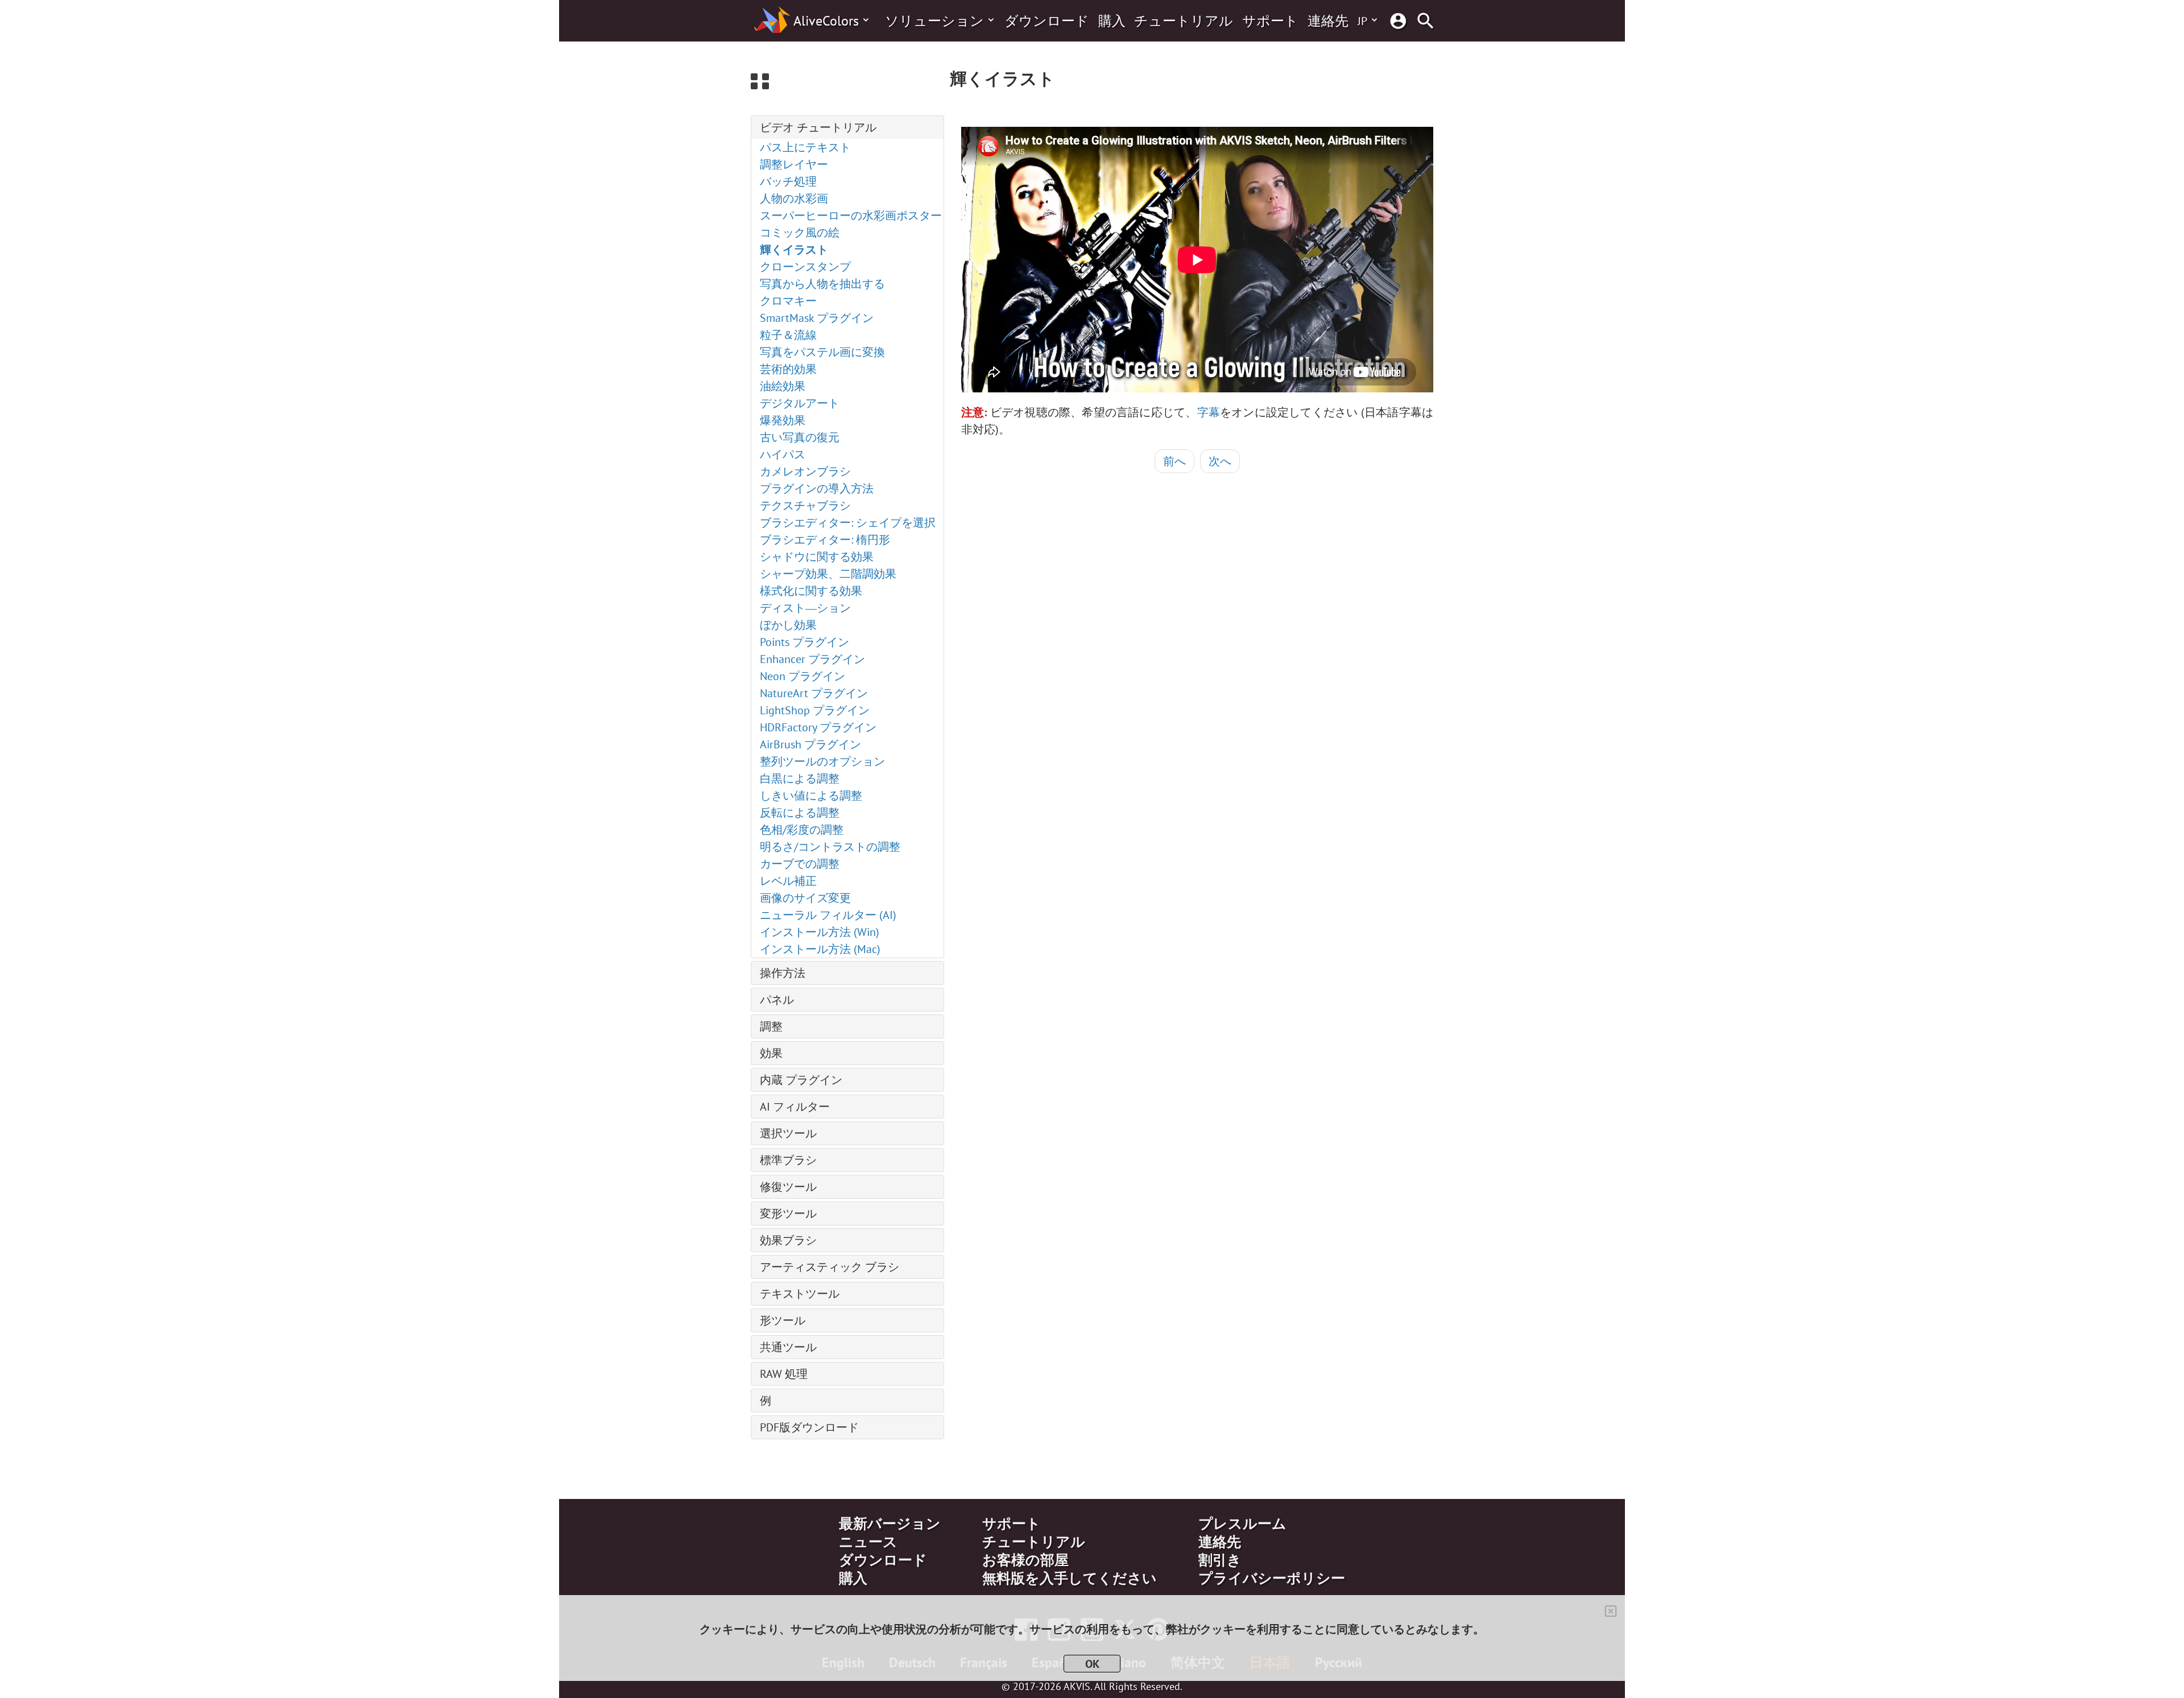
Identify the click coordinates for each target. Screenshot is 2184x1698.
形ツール (783, 1320)
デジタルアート (800, 403)
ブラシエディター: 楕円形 (825, 540)
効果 (771, 1053)
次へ (1220, 461)
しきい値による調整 (811, 796)
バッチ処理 (788, 181)
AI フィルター (795, 1107)
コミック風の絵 (800, 233)
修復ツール (788, 1187)
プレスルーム (1242, 1523)
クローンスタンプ (805, 267)
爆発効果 (783, 420)
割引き (1220, 1560)
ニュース (868, 1542)
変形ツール (788, 1214)
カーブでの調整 (800, 864)
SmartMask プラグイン (817, 318)
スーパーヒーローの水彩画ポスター (851, 216)
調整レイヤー (794, 164)
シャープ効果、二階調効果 (828, 574)
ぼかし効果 (788, 625)
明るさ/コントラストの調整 (830, 847)
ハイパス (783, 454)
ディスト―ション (805, 608)
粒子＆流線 (788, 335)
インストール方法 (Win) (820, 932)
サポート (1270, 21)
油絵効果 (783, 386)
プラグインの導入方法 (817, 488)
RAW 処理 (784, 1374)
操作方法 (783, 973)
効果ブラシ (788, 1240)
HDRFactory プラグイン (818, 727)
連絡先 (1328, 21)
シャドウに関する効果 (817, 557)
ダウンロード (1047, 21)
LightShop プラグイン (815, 710)
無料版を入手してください (1070, 1578)
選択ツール (788, 1133)
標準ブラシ (788, 1160)
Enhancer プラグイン (812, 659)
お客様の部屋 (1025, 1560)
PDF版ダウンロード (809, 1427)
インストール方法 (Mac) (820, 949)
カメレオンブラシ (805, 471)
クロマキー (788, 301)
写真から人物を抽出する (822, 284)
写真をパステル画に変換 (822, 352)
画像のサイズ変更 (805, 898)
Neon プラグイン (803, 676)
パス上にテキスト (805, 147)
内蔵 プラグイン (801, 1080)
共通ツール (788, 1347)
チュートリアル (1184, 21)
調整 (771, 1026)
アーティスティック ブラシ (830, 1267)
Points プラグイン (804, 642)
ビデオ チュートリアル (818, 127)
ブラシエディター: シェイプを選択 (848, 523)
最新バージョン (890, 1523)
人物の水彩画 (794, 198)
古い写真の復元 (800, 437)
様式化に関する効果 (811, 591)
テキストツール (800, 1294)
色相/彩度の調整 (802, 830)
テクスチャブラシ (805, 506)
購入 (1112, 21)
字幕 (1209, 412)
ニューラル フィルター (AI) (828, 915)
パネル (777, 1000)
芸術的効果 (788, 369)
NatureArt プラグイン (814, 693)
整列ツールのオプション (822, 761)
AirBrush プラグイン (810, 744)
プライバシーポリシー (1272, 1578)
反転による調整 (800, 813)
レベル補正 (788, 881)
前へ (1174, 461)
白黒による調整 (800, 778)
